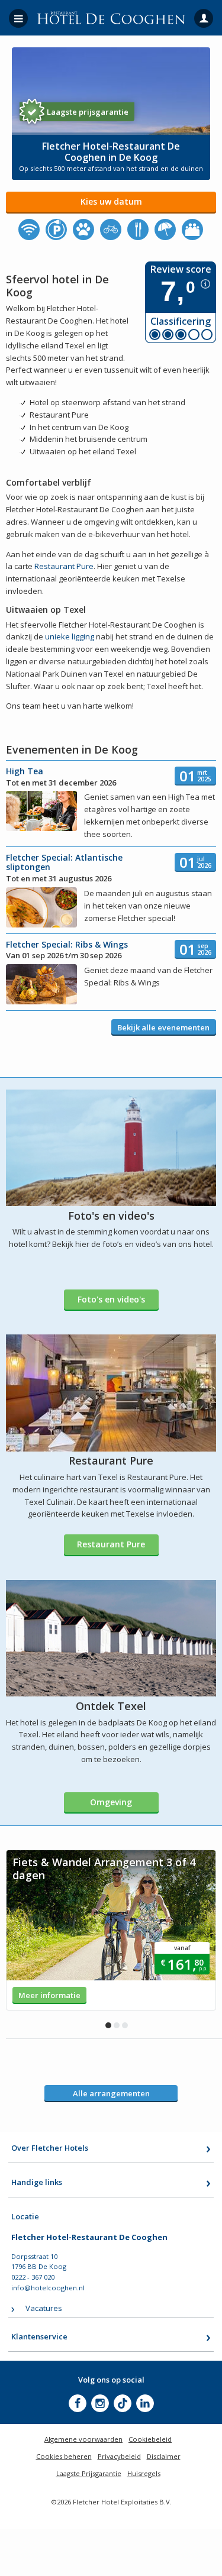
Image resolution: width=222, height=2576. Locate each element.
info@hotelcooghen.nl (48, 2288)
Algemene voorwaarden (83, 2439)
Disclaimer (164, 2456)
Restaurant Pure (64, 566)
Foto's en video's (111, 1299)
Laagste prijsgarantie (88, 112)
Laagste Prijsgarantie (89, 2473)
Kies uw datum (111, 201)
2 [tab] (117, 2025)
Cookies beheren (64, 2456)
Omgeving (111, 1802)
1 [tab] (108, 2025)
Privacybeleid (119, 2456)
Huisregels (144, 2473)
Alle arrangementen (111, 2093)
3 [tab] (125, 2025)
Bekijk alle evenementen (163, 1027)
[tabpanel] (111, 1930)
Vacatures (44, 2308)
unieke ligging (70, 636)
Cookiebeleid (150, 2439)
